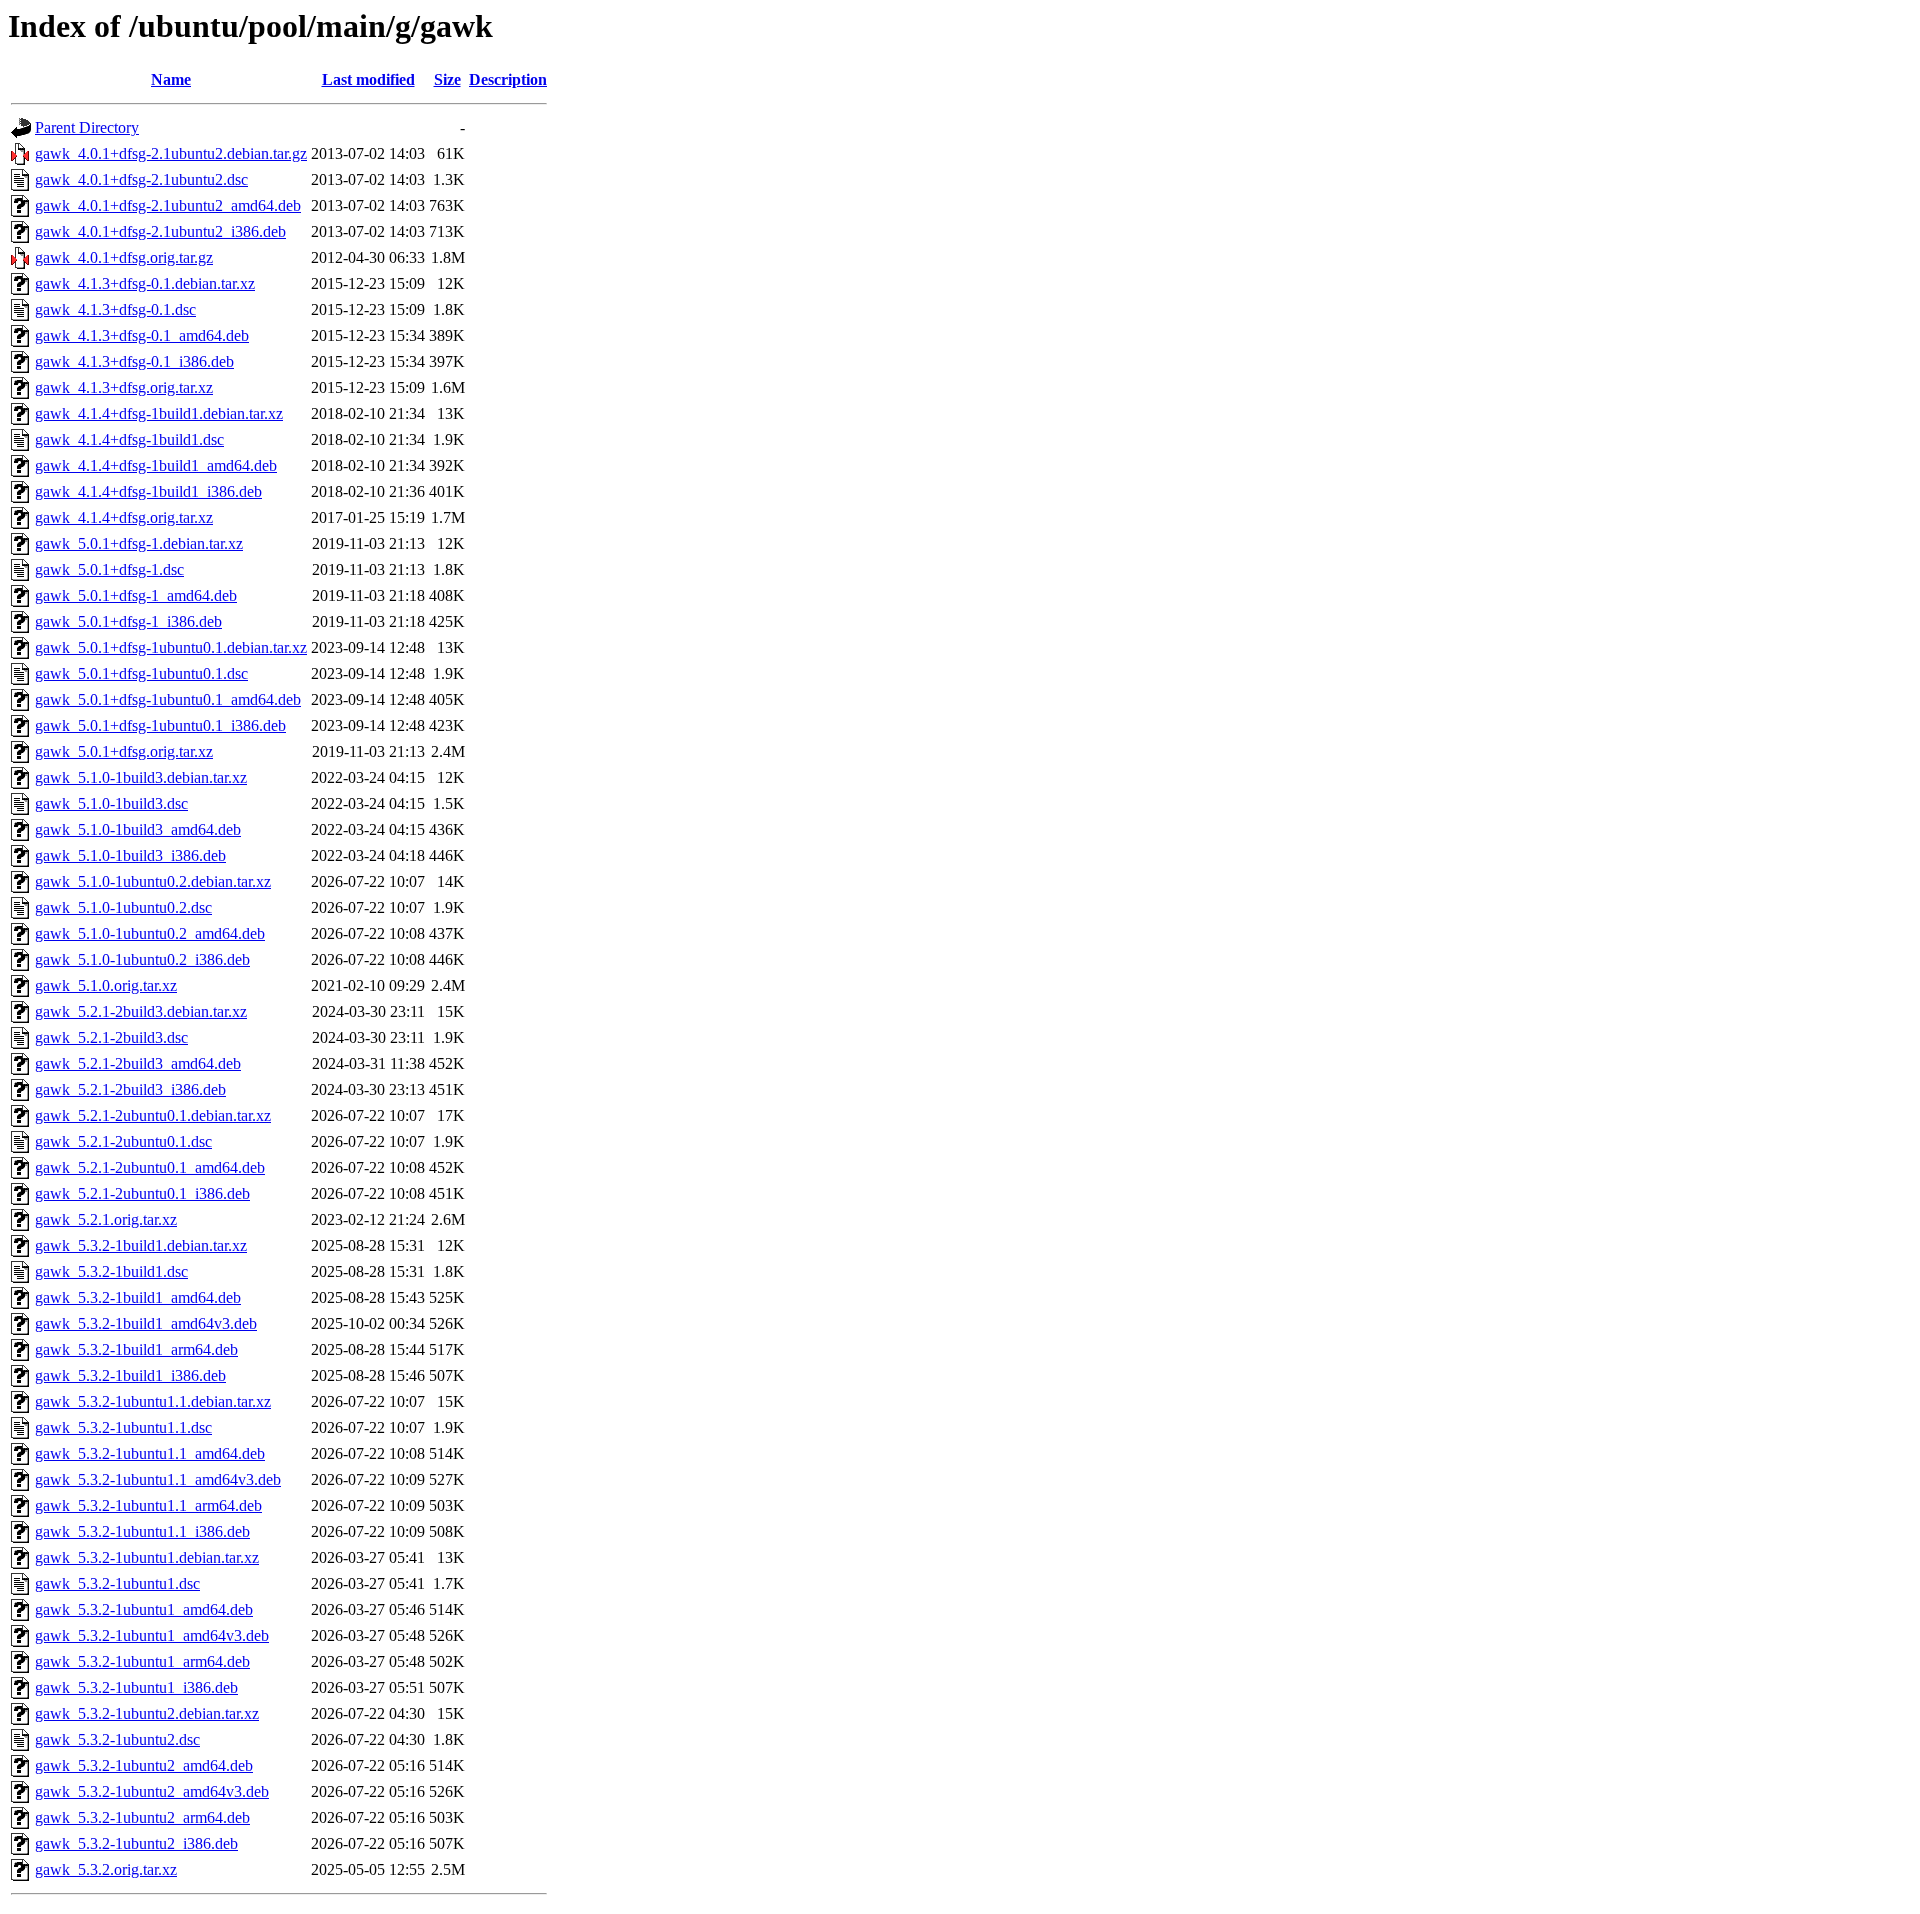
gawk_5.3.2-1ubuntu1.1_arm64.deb (148, 1505)
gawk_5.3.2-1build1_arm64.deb (136, 1349)
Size (447, 79)
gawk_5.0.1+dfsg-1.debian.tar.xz (139, 543)
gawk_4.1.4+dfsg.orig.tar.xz (124, 517)
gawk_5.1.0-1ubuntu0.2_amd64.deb (150, 933)
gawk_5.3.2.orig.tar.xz (106, 1869)
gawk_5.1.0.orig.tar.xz (106, 985)
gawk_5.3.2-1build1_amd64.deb (138, 1297)
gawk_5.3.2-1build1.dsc (111, 1271)
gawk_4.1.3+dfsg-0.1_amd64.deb (142, 335)
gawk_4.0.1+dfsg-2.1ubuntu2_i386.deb (160, 231)
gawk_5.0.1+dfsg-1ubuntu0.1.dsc (141, 673)
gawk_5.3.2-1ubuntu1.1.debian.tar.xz (153, 1401)
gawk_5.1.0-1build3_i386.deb (130, 855)
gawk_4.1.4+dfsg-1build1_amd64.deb (156, 465)
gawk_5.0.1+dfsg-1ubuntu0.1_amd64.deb (168, 699)
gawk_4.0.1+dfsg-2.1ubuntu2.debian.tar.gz (171, 153)
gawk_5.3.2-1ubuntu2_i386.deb (136, 1843)
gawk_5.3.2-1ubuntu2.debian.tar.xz (147, 1713)
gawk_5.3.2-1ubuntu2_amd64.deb (144, 1765)
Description (508, 79)
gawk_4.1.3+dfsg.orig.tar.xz (124, 387)
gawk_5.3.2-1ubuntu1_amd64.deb (144, 1609)
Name (171, 79)
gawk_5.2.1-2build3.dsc (111, 1037)
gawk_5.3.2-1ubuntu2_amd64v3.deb (152, 1791)
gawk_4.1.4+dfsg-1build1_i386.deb (148, 491)
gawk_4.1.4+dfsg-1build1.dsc (129, 439)
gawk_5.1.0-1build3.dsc (111, 803)
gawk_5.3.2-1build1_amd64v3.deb (146, 1323)
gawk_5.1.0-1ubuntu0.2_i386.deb (142, 959)
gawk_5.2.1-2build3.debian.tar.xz (141, 1011)
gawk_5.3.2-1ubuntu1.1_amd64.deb (150, 1453)
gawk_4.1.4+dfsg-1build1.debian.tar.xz (159, 413)
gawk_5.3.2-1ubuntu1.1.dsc (123, 1427)
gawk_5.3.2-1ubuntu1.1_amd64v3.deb (158, 1479)
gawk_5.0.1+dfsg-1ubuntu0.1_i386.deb (160, 725)
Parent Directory (87, 127)
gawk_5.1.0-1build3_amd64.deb (138, 829)
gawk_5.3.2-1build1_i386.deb (130, 1375)
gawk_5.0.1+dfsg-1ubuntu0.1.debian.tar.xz (171, 647)
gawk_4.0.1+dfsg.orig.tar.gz (124, 257)
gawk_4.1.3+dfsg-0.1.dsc (115, 309)
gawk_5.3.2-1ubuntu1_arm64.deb (142, 1661)
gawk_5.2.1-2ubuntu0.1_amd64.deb (150, 1167)
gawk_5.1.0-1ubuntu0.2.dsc (123, 907)
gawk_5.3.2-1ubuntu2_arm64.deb (142, 1817)
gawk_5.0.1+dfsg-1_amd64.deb (136, 595)
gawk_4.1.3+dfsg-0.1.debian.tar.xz (145, 283)
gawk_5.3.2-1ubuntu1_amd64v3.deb (152, 1635)
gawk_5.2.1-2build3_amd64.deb (138, 1063)
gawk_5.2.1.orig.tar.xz (106, 1219)
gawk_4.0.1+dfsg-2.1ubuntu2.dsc (141, 179)
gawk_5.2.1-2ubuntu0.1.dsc (123, 1141)
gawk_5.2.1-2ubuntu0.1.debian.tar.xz (153, 1115)
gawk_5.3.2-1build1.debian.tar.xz (141, 1245)
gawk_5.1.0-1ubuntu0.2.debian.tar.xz (153, 881)
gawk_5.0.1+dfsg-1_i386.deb (128, 621)
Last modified (368, 79)
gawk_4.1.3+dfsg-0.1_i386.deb (134, 361)
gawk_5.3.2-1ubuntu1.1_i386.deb (142, 1531)
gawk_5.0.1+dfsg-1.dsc (109, 569)
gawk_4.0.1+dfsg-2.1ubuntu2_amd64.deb (168, 205)
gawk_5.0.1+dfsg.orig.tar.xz (124, 751)
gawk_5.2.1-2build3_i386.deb (130, 1089)
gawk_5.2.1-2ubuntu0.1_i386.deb (142, 1193)
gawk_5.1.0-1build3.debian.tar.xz (141, 777)
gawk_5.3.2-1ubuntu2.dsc (117, 1739)
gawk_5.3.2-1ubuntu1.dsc (117, 1583)
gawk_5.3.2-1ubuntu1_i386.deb (136, 1687)
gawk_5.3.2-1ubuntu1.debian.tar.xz (147, 1557)
